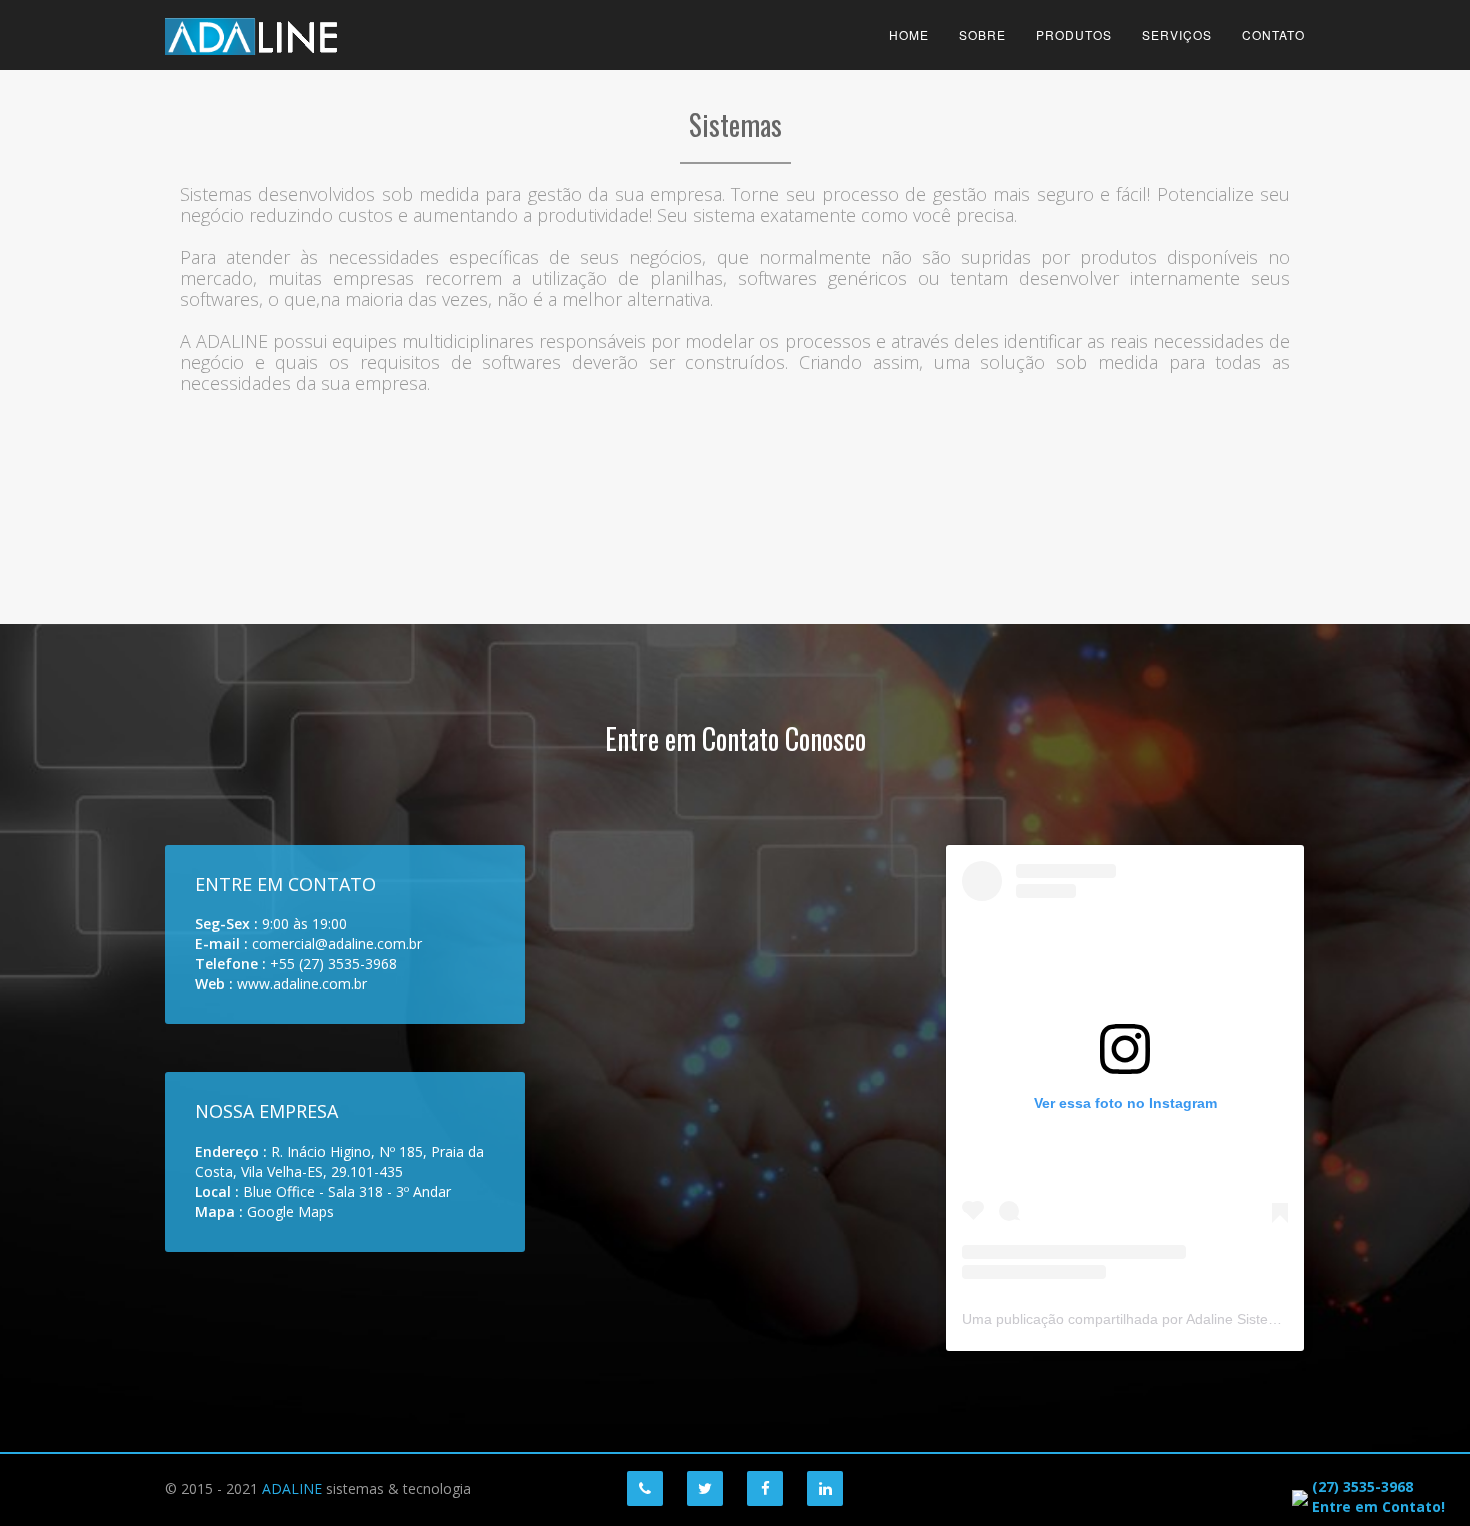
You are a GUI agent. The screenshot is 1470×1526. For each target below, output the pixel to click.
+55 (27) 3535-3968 (333, 963)
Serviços (1177, 34)
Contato (1273, 34)
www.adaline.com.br (302, 983)
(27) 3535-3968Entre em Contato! (1378, 1496)
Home (909, 34)
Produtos (1074, 34)
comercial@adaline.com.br (337, 943)
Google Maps (290, 1211)
